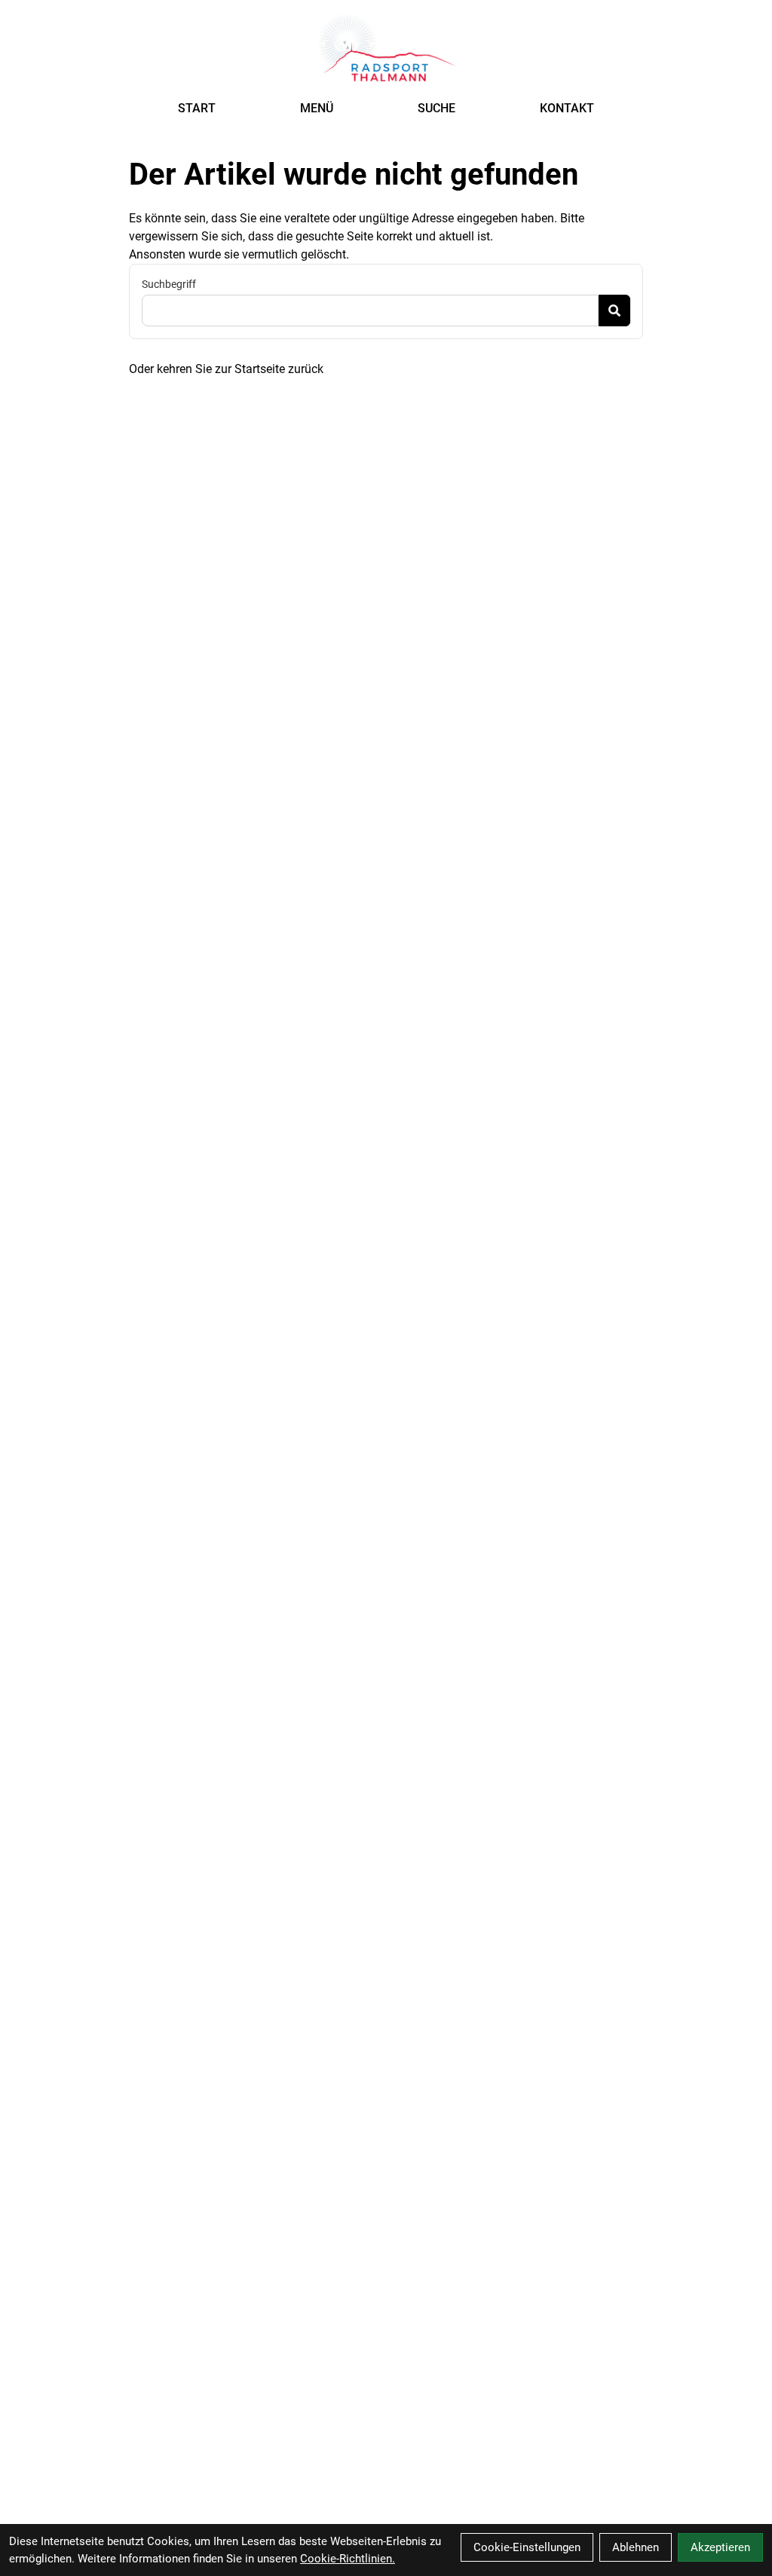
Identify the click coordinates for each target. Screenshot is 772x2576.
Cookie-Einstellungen (527, 2547)
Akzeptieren (720, 2547)
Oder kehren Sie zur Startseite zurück (226, 369)
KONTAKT (567, 108)
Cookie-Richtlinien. (348, 2559)
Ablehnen (636, 2547)
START (197, 108)
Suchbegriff (169, 284)
